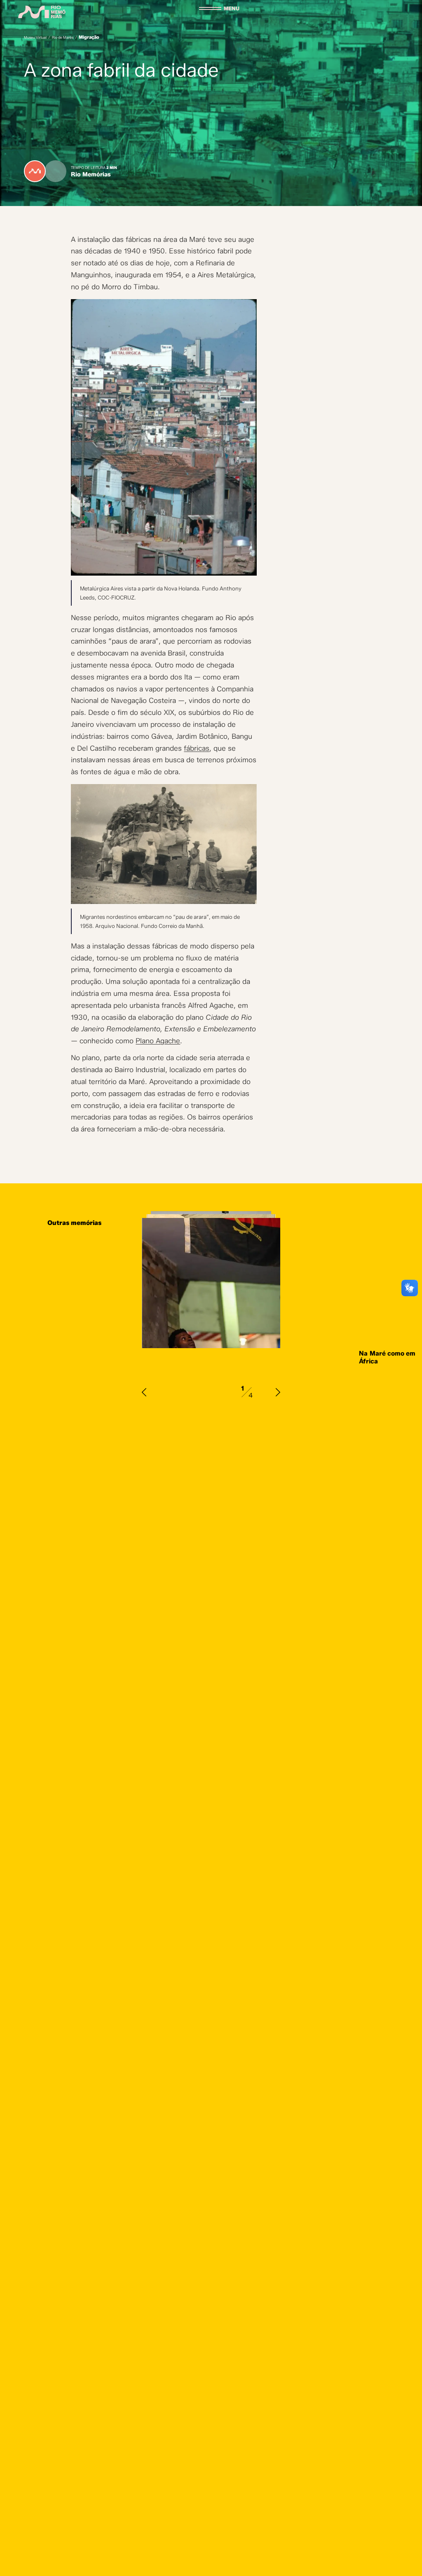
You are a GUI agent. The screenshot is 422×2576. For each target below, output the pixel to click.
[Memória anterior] (144, 1392)
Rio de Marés (63, 37)
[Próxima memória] (278, 1392)
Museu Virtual (35, 37)
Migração (89, 37)
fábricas (197, 748)
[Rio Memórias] (42, 12)
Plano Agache (158, 1041)
